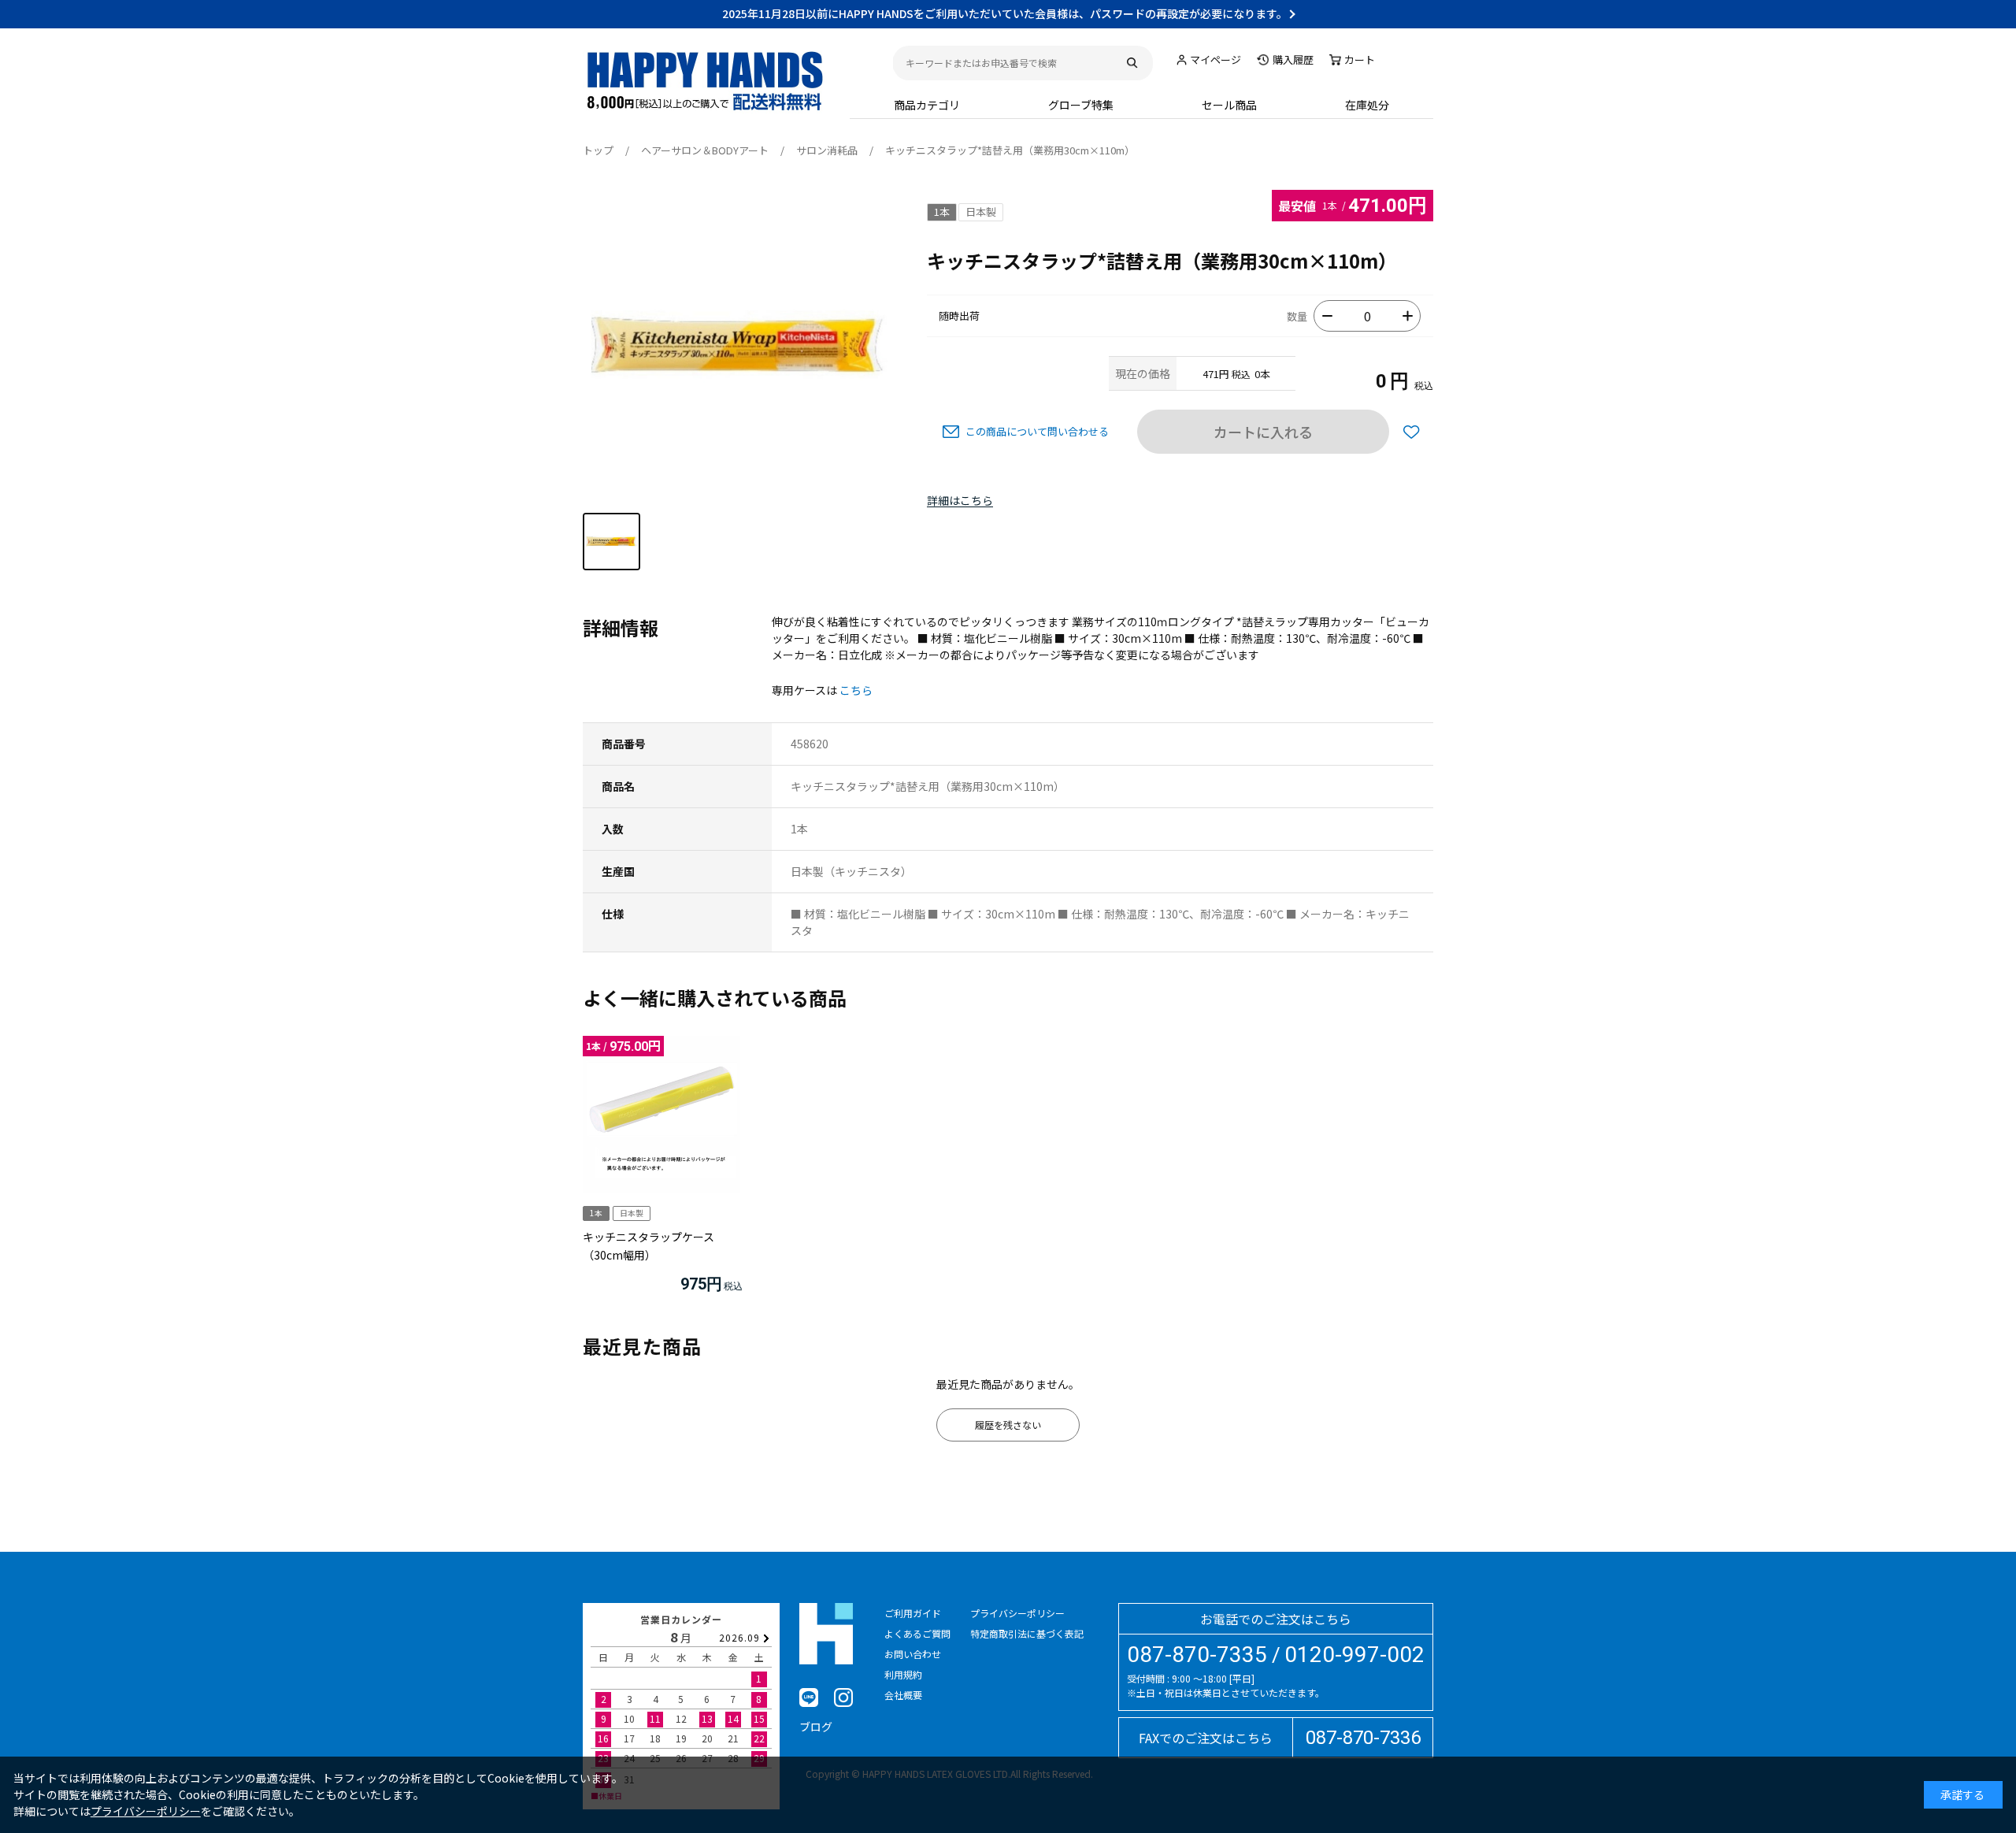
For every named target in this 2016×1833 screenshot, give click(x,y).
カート (1360, 59)
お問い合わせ (913, 1654)
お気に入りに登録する (1411, 432)
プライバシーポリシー (1017, 1613)
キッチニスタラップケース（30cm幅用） (649, 1246)
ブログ (816, 1727)
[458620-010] (611, 542)
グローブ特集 (1081, 105)
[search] (1132, 63)
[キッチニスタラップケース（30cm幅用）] (661, 1115)
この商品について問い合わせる (1037, 431)
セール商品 (1229, 105)
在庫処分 (1367, 105)
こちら (856, 690)
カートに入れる (1263, 432)
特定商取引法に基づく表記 (1027, 1633)
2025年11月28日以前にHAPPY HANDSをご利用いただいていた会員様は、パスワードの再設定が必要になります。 (1005, 13)
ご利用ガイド (913, 1613)
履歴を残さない (1008, 1425)
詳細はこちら (960, 501)
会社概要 (903, 1695)
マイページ (1216, 59)
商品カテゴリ (927, 105)
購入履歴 (1293, 59)
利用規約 (903, 1674)
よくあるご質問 (917, 1633)
